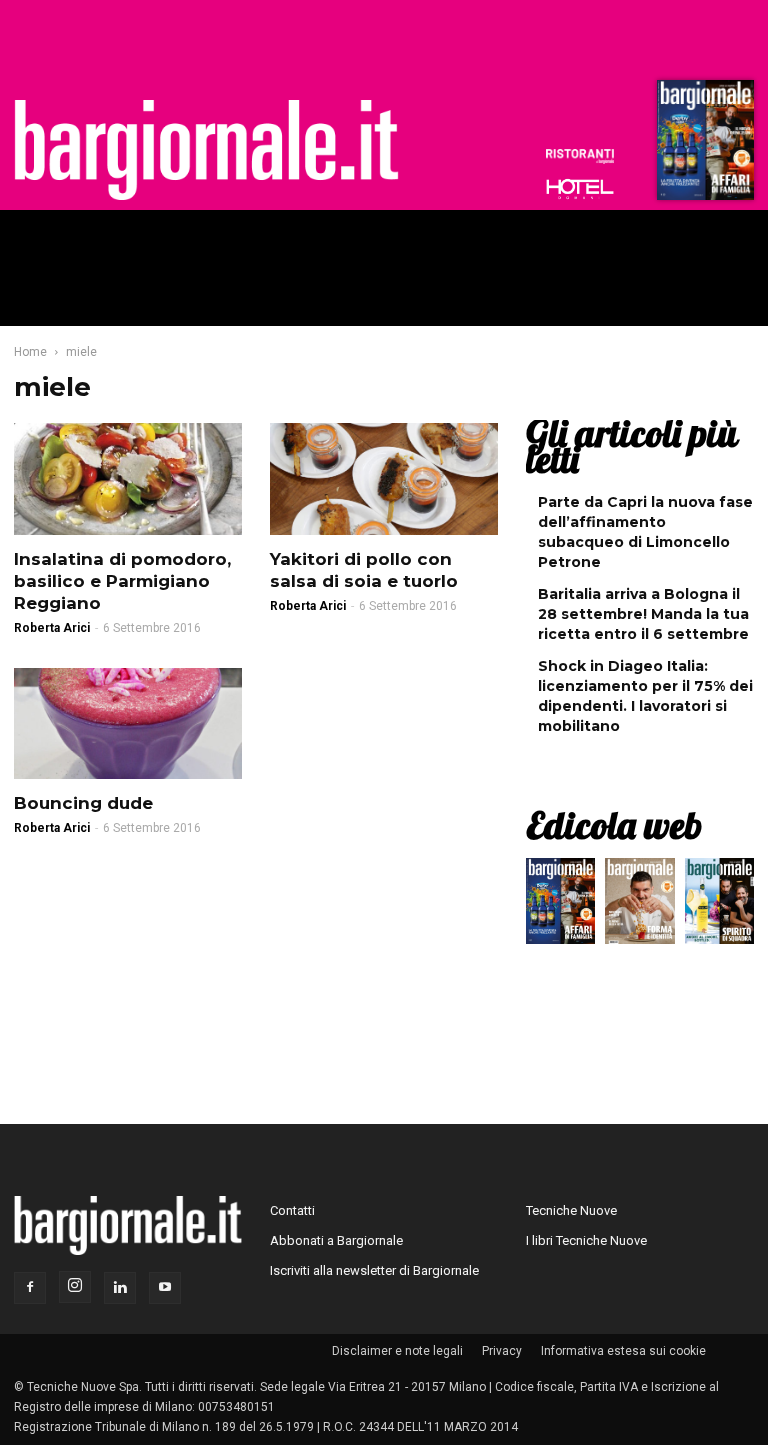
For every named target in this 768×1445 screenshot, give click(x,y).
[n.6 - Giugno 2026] (639, 906)
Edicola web (614, 825)
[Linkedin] (120, 1288)
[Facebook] (30, 1288)
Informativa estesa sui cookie (623, 1351)
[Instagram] (75, 1287)
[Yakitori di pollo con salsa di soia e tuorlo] (384, 479)
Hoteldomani (580, 189)
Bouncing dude (83, 803)
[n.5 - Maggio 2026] (719, 906)
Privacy (502, 1351)
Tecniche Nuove (571, 1210)
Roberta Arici (52, 628)
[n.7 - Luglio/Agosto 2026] (703, 145)
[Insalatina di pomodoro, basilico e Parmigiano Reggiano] (128, 479)
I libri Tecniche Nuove (586, 1240)
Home (30, 352)
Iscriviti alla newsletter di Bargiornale (374, 1270)
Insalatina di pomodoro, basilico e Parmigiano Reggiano (122, 581)
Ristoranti (580, 156)
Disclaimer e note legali (397, 1351)
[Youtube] (165, 1288)
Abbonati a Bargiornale (336, 1240)
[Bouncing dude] (128, 724)
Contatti (292, 1210)
